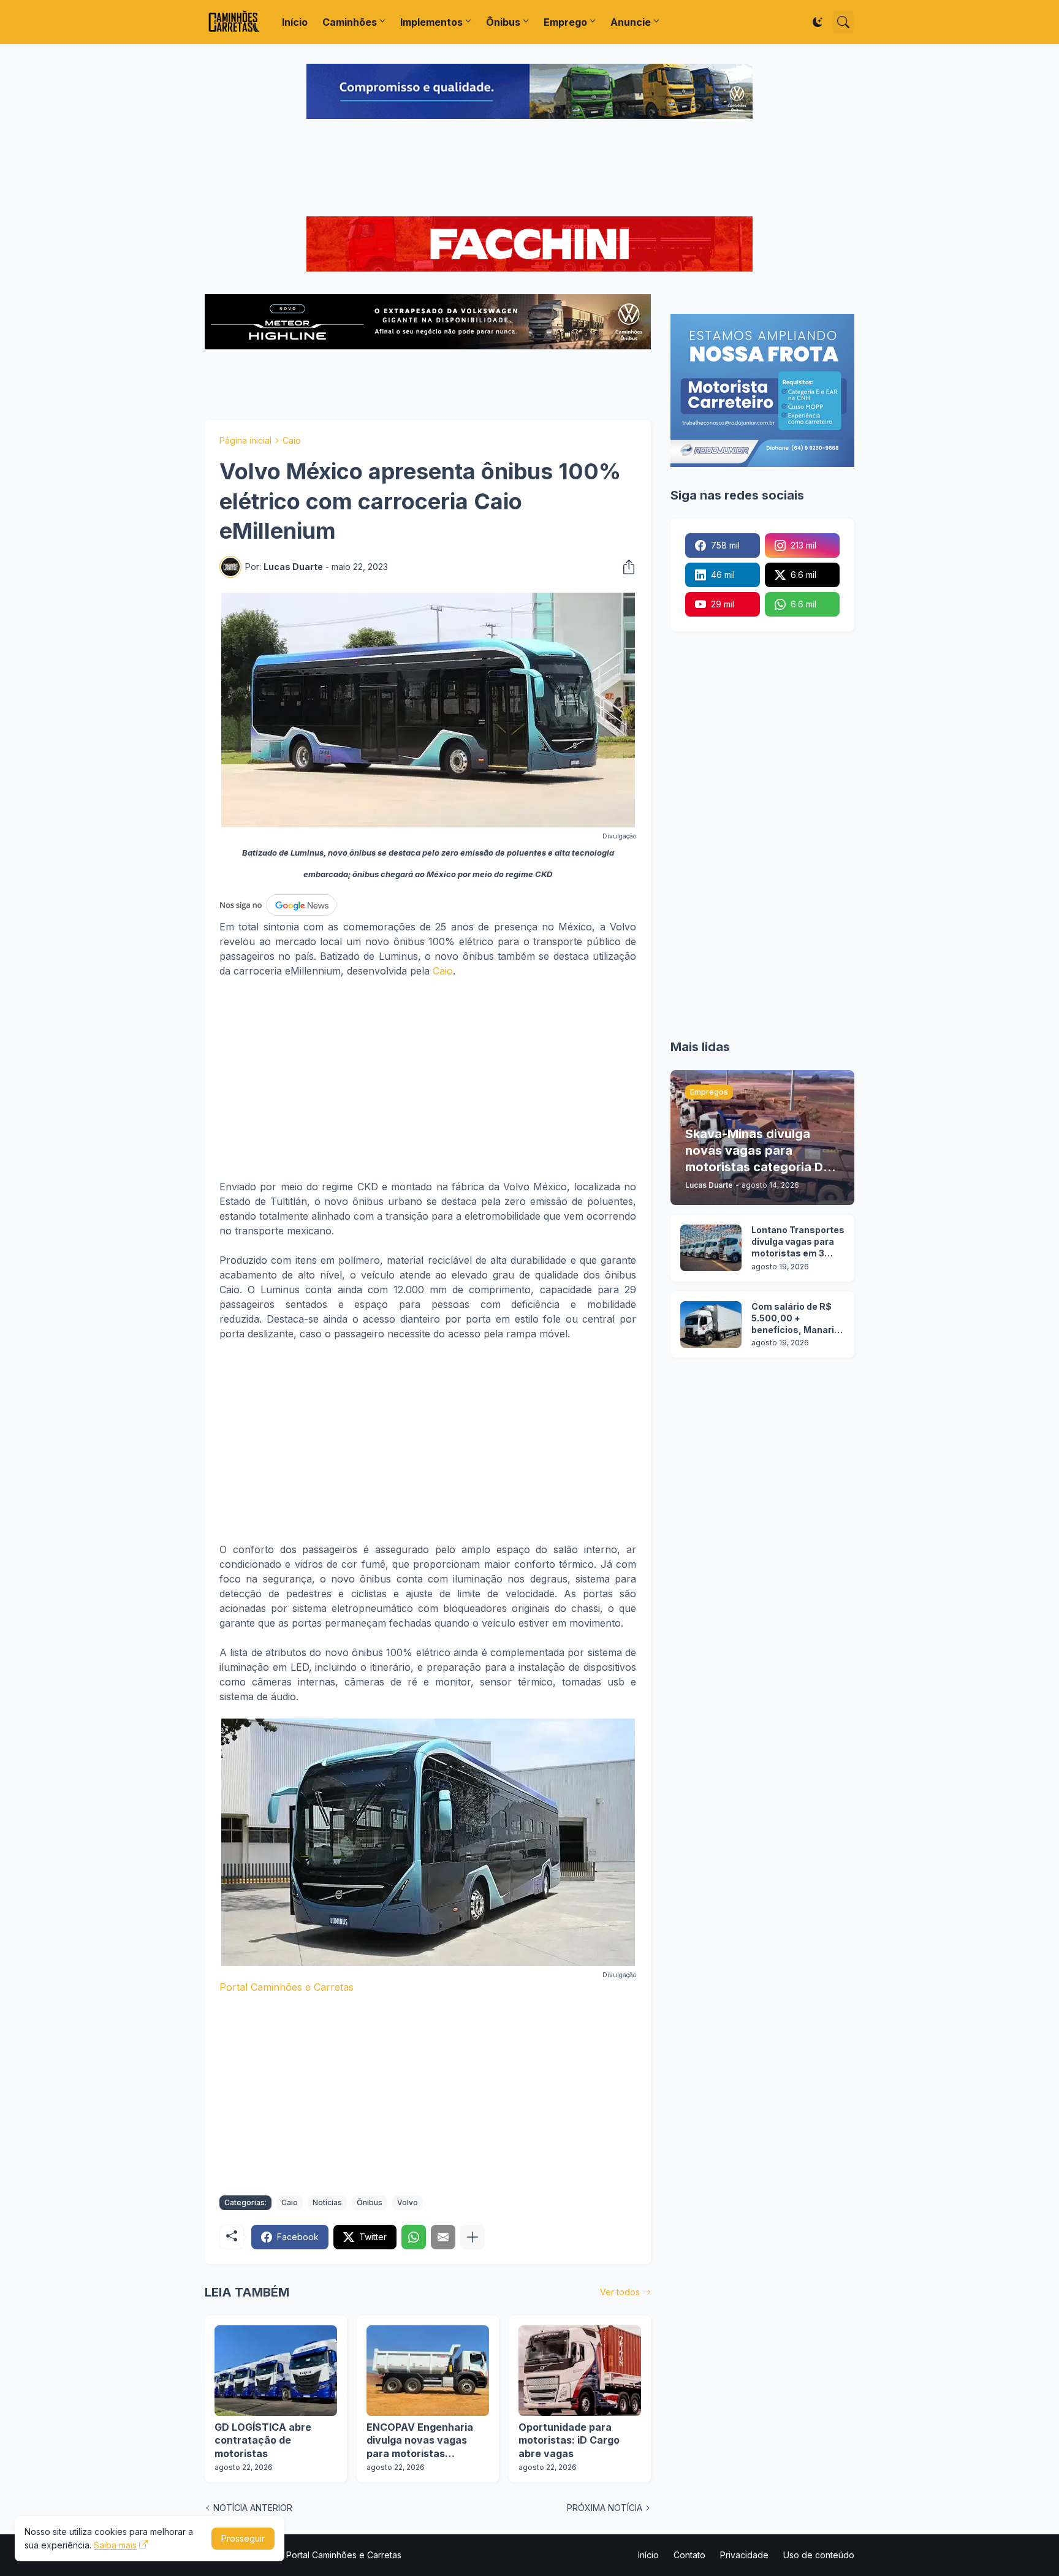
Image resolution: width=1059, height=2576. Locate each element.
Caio (292, 440)
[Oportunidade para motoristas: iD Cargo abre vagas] (580, 2371)
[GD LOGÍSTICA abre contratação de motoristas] (276, 2371)
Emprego (565, 22)
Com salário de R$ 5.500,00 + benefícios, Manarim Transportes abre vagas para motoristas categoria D (797, 1319)
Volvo (408, 2202)
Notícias (327, 2202)
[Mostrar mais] (473, 2237)
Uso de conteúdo (819, 2555)
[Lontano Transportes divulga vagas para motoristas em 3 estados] (711, 1248)
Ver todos (620, 2292)
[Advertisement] (529, 169)
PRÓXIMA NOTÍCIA (605, 2508)
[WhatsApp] (414, 2237)
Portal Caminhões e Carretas (287, 1987)
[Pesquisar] (843, 22)
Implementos (431, 22)
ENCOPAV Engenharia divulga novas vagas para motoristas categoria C (420, 2441)
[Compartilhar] (625, 567)
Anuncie (631, 22)
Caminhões (350, 22)
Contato (689, 2555)
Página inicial (245, 440)
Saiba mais (115, 2545)
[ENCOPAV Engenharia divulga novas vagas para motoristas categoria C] (428, 2371)
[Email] (443, 2237)
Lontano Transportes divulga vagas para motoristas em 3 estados (798, 1242)
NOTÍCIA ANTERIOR (253, 2508)
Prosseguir (243, 2538)
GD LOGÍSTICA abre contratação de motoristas (263, 2440)
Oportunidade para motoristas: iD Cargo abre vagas (569, 2440)
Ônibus (503, 22)
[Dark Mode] (818, 22)
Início (295, 22)
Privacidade (744, 2555)
